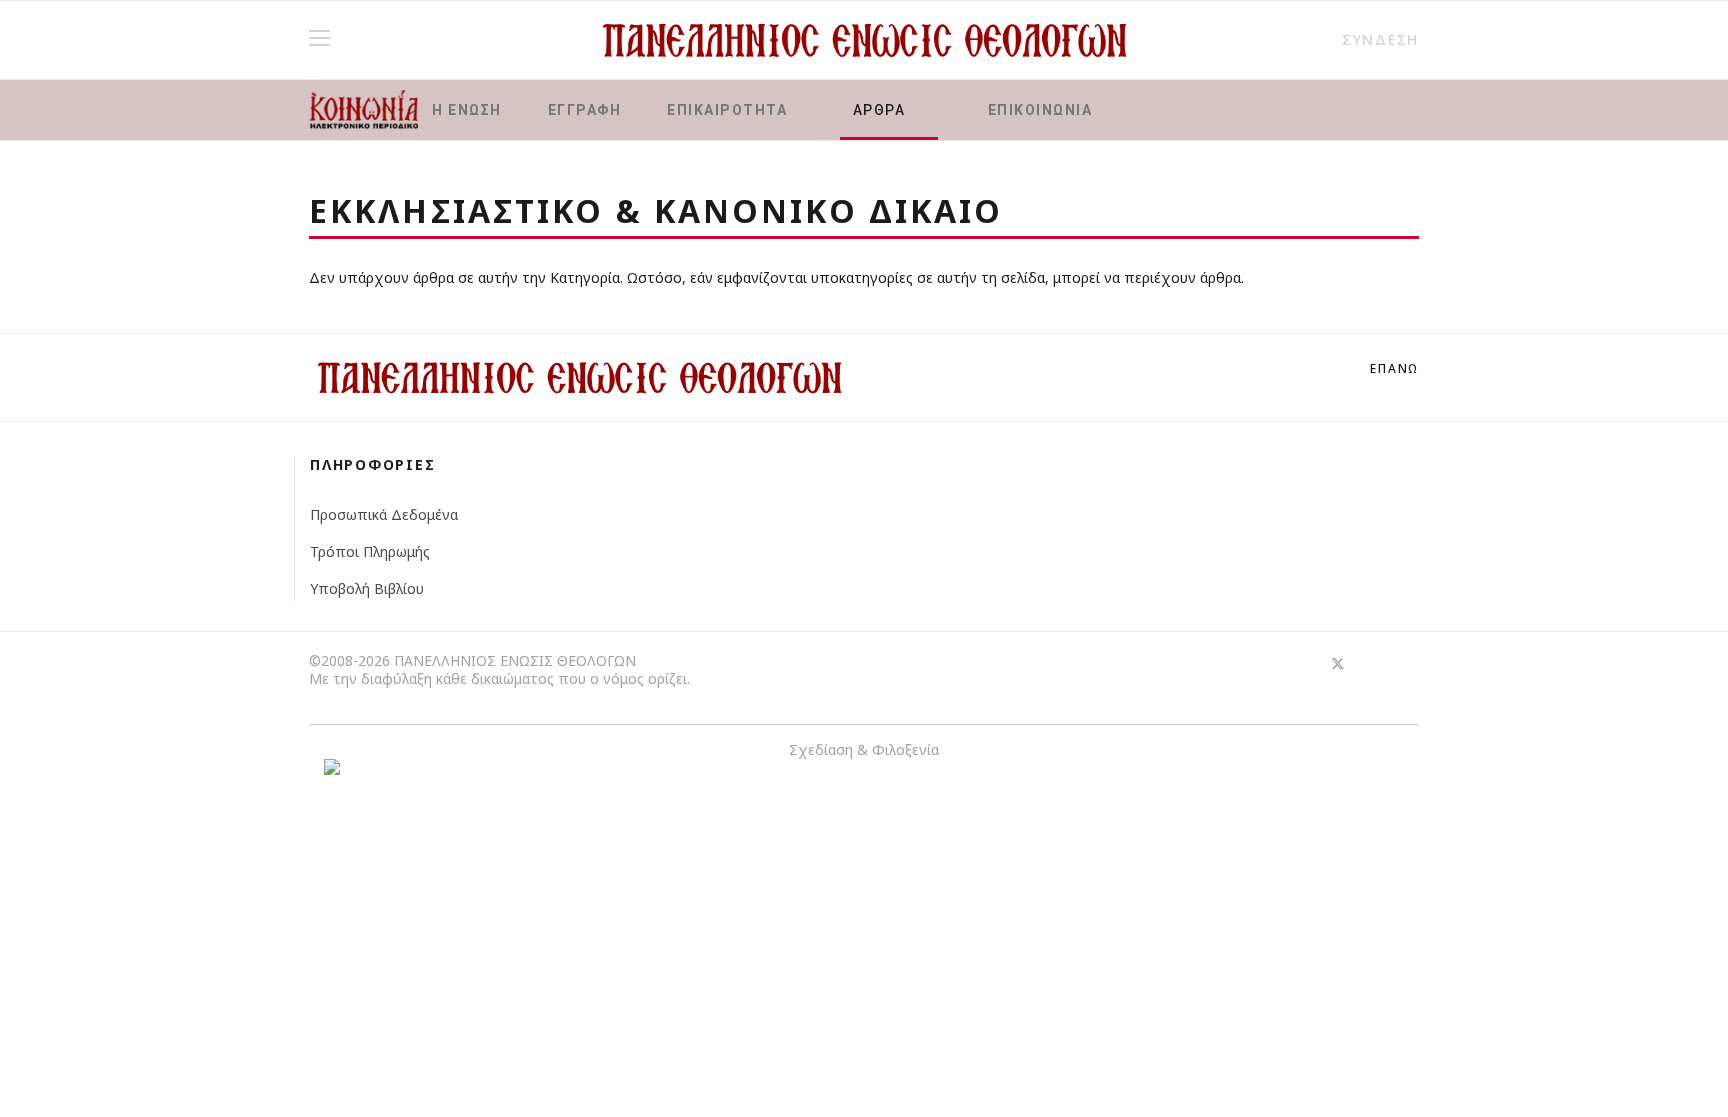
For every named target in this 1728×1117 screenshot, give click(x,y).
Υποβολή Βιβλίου (367, 588)
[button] (1371, 39)
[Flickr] (1410, 663)
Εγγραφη (585, 110)
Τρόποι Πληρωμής (370, 551)
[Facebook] (1302, 663)
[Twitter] (1338, 663)
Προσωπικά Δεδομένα (384, 514)
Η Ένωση (467, 110)
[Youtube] (1374, 663)
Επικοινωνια (1037, 110)
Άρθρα (879, 110)
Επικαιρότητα (727, 110)
